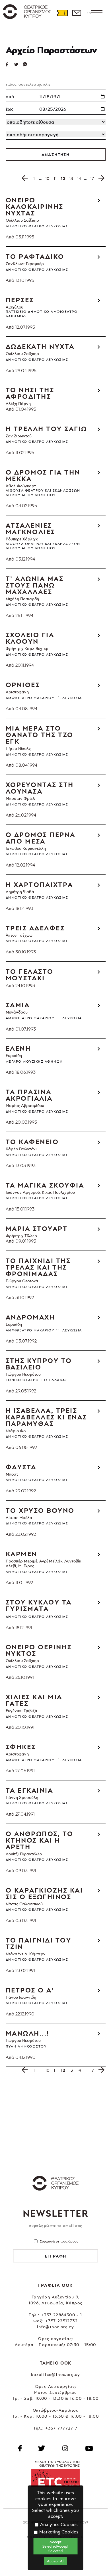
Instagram (65, 2448)
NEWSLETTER (55, 2213)
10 (47, 178)
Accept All (56, 2561)
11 (55, 178)
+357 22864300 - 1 (62, 2315)
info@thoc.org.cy (55, 2327)
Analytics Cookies (58, 2524)
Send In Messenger (27, 64)
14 (79, 178)
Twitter (18, 64)
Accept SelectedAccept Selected (55, 2546)
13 (71, 178)
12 (63, 178)
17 (92, 178)
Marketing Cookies (58, 2532)
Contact (77, 13)
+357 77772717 (61, 2428)
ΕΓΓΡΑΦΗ (56, 2256)
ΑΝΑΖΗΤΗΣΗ (56, 155)
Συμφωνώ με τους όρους (59, 2241)
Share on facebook (10, 64)
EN (89, 13)
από (10, 97)
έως (10, 109)
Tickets (62, 13)
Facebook (20, 2448)
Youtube (89, 2448)
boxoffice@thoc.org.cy (55, 2374)
